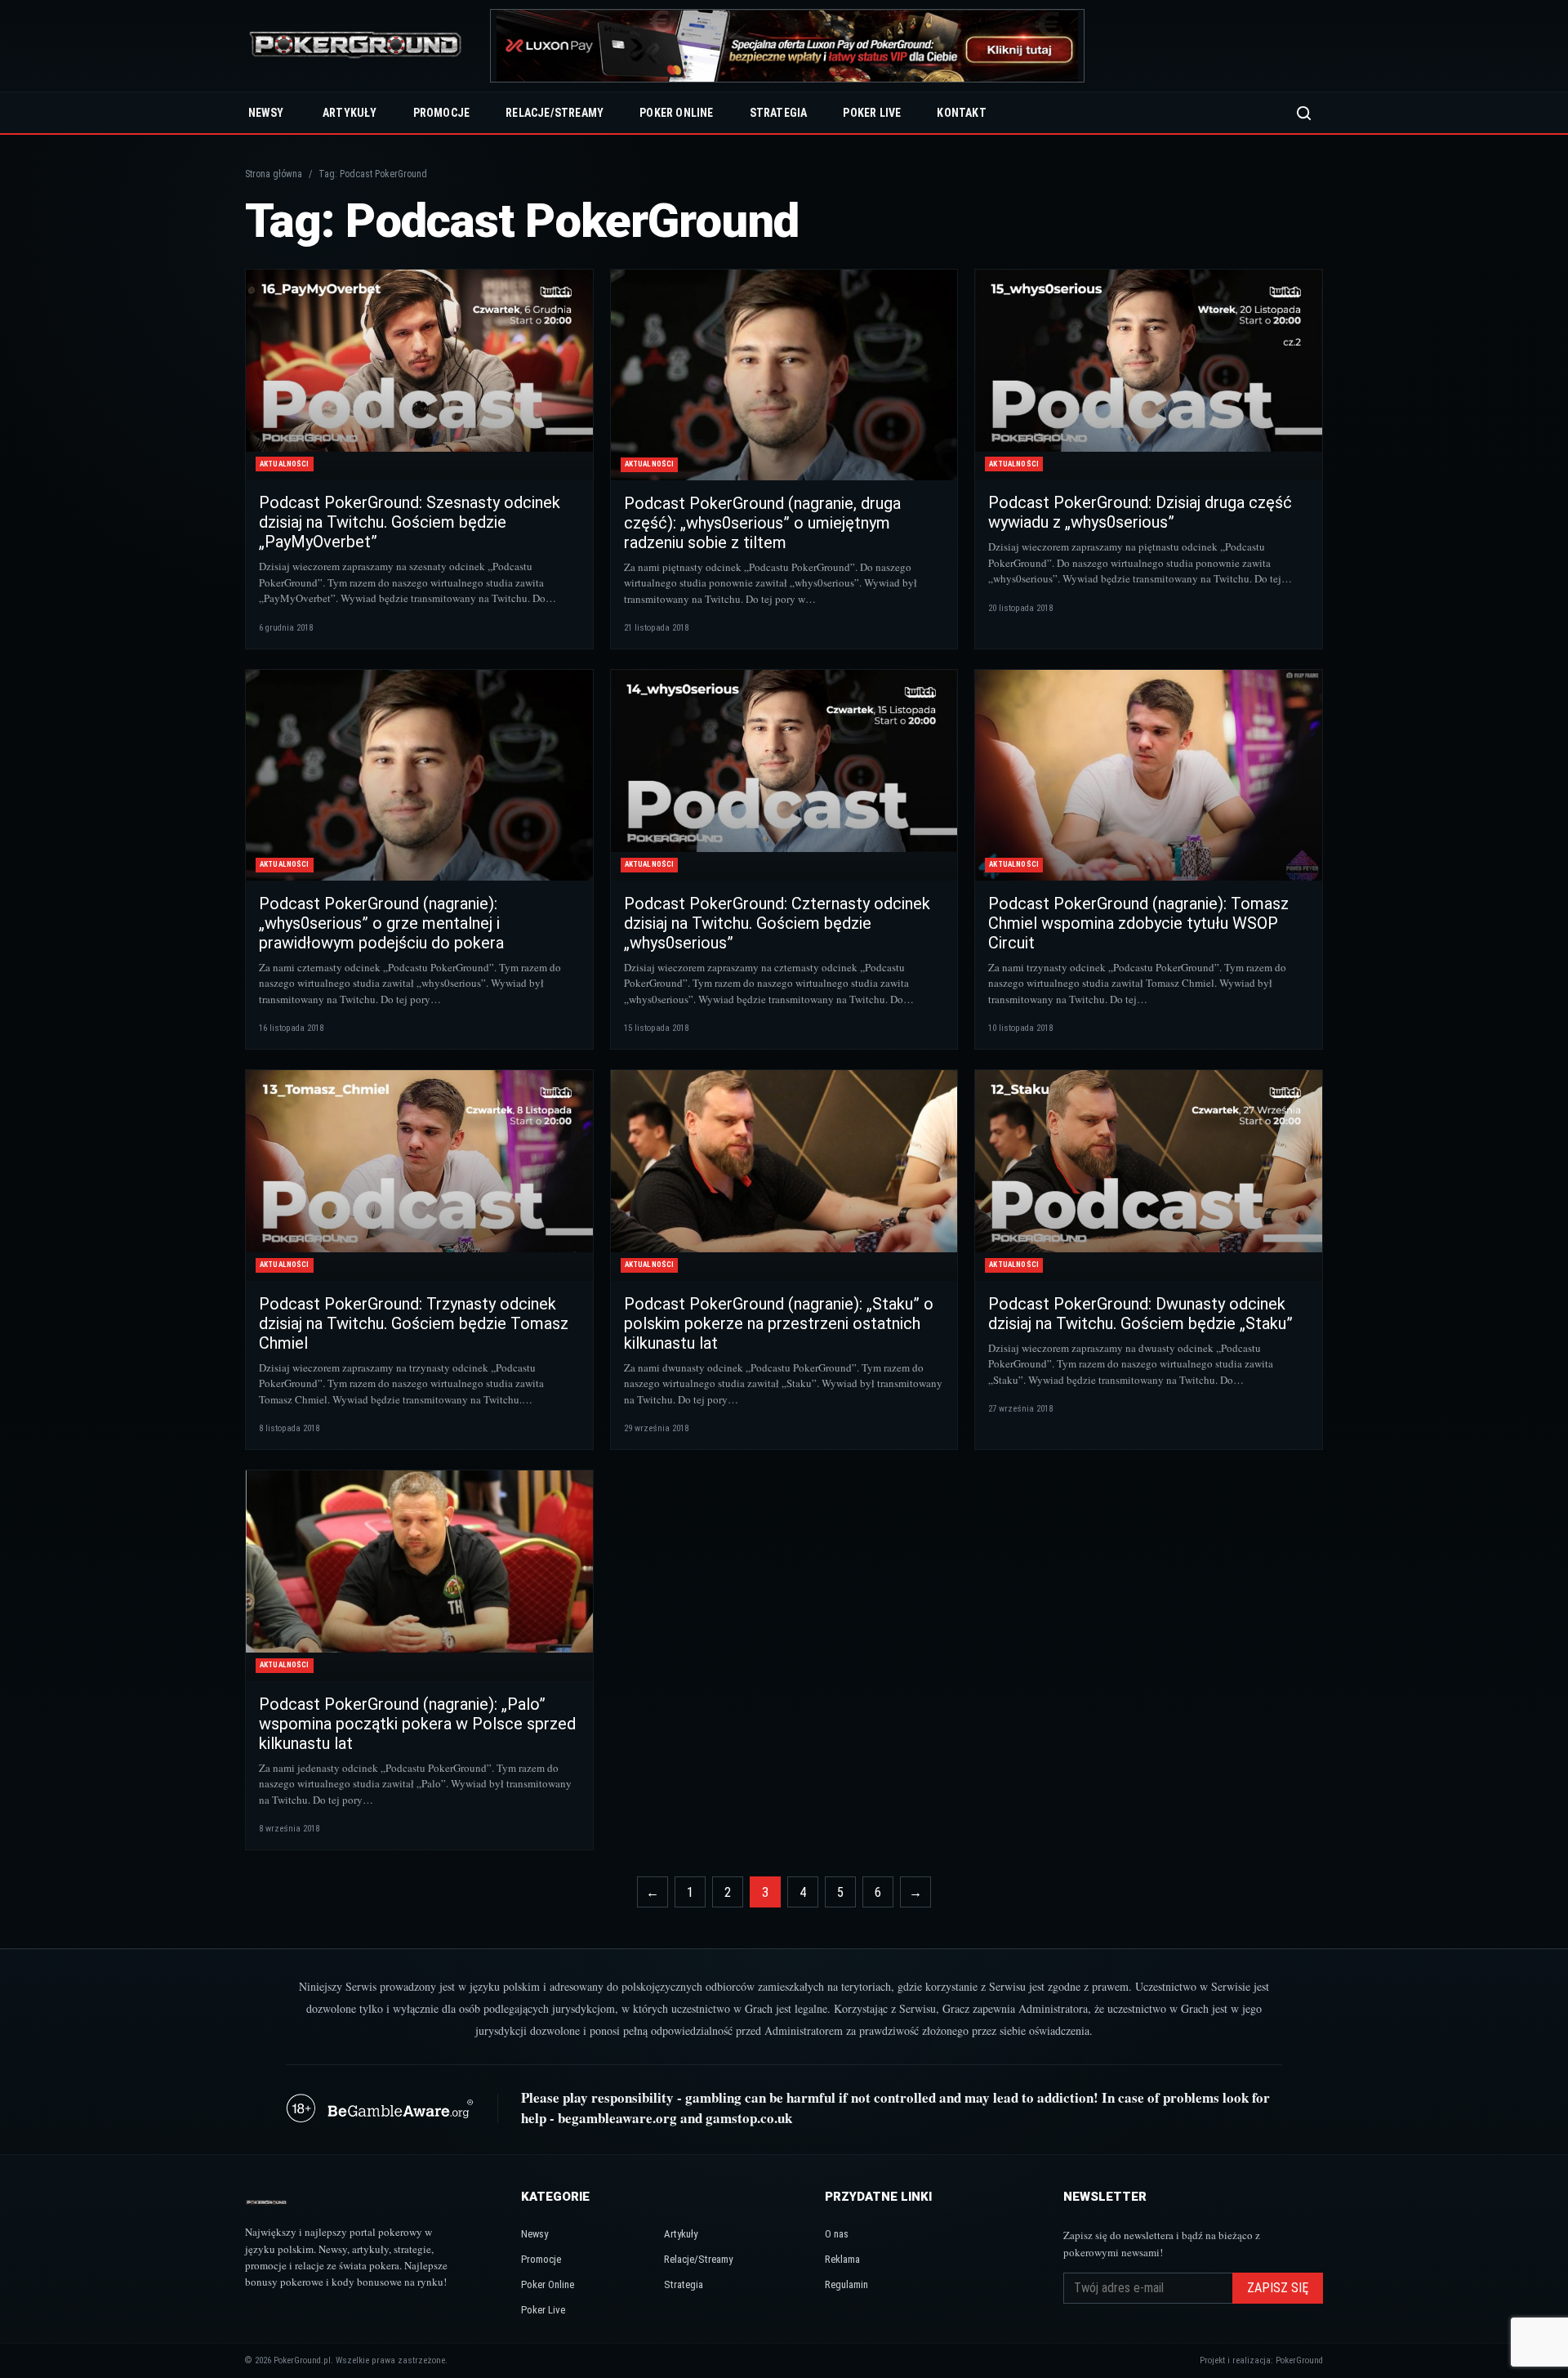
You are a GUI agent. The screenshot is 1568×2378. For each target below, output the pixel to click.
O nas (837, 2234)
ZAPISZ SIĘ (1278, 2288)
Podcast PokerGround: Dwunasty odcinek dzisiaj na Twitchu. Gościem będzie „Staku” (1140, 1314)
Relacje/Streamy (555, 113)
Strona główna (274, 174)
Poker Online (676, 113)
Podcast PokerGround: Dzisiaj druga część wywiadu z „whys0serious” (1140, 512)
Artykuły (350, 113)
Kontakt (961, 113)
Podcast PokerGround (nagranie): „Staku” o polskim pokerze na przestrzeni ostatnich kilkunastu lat (779, 1323)
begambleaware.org (617, 2118)
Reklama (842, 2259)
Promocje (442, 113)
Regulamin (846, 2284)
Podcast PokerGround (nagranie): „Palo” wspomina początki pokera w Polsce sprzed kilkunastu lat (417, 1724)
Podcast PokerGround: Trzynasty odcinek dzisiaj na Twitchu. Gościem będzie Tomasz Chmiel (414, 1323)
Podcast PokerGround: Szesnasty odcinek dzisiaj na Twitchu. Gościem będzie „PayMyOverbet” (410, 522)
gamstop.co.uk (749, 2118)
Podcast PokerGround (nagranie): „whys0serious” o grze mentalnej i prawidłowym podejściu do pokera (381, 923)
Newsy (266, 113)
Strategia (779, 113)
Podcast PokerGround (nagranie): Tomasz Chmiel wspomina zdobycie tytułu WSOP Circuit (1138, 923)
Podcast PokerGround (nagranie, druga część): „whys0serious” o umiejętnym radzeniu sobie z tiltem (762, 523)
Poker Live (872, 113)
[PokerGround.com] (355, 46)
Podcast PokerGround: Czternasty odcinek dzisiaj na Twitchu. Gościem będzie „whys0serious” (777, 923)
